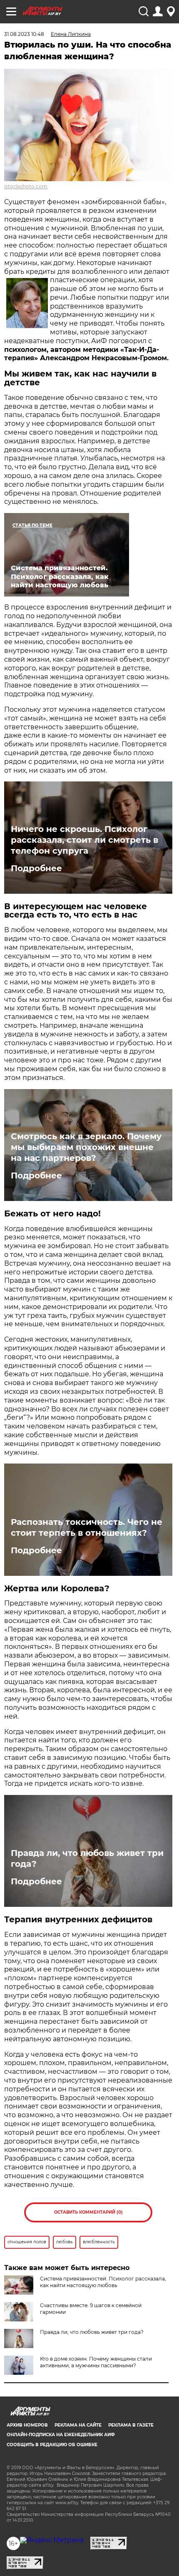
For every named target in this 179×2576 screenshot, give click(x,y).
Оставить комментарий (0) (88, 2212)
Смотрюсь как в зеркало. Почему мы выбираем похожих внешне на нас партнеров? (86, 1147)
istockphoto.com (26, 186)
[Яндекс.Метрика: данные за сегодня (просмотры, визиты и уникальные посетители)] (52, 2540)
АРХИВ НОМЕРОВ (27, 2425)
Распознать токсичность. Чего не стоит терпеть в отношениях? (87, 1527)
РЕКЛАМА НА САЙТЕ (78, 2425)
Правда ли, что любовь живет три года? (87, 1858)
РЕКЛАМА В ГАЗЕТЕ (131, 2425)
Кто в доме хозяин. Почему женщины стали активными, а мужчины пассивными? (96, 2362)
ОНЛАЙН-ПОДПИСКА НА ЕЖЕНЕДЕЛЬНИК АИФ (61, 2435)
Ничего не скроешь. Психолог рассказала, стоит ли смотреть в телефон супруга (85, 840)
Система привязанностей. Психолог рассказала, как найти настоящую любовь (103, 2282)
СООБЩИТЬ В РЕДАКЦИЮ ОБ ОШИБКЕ (52, 2445)
